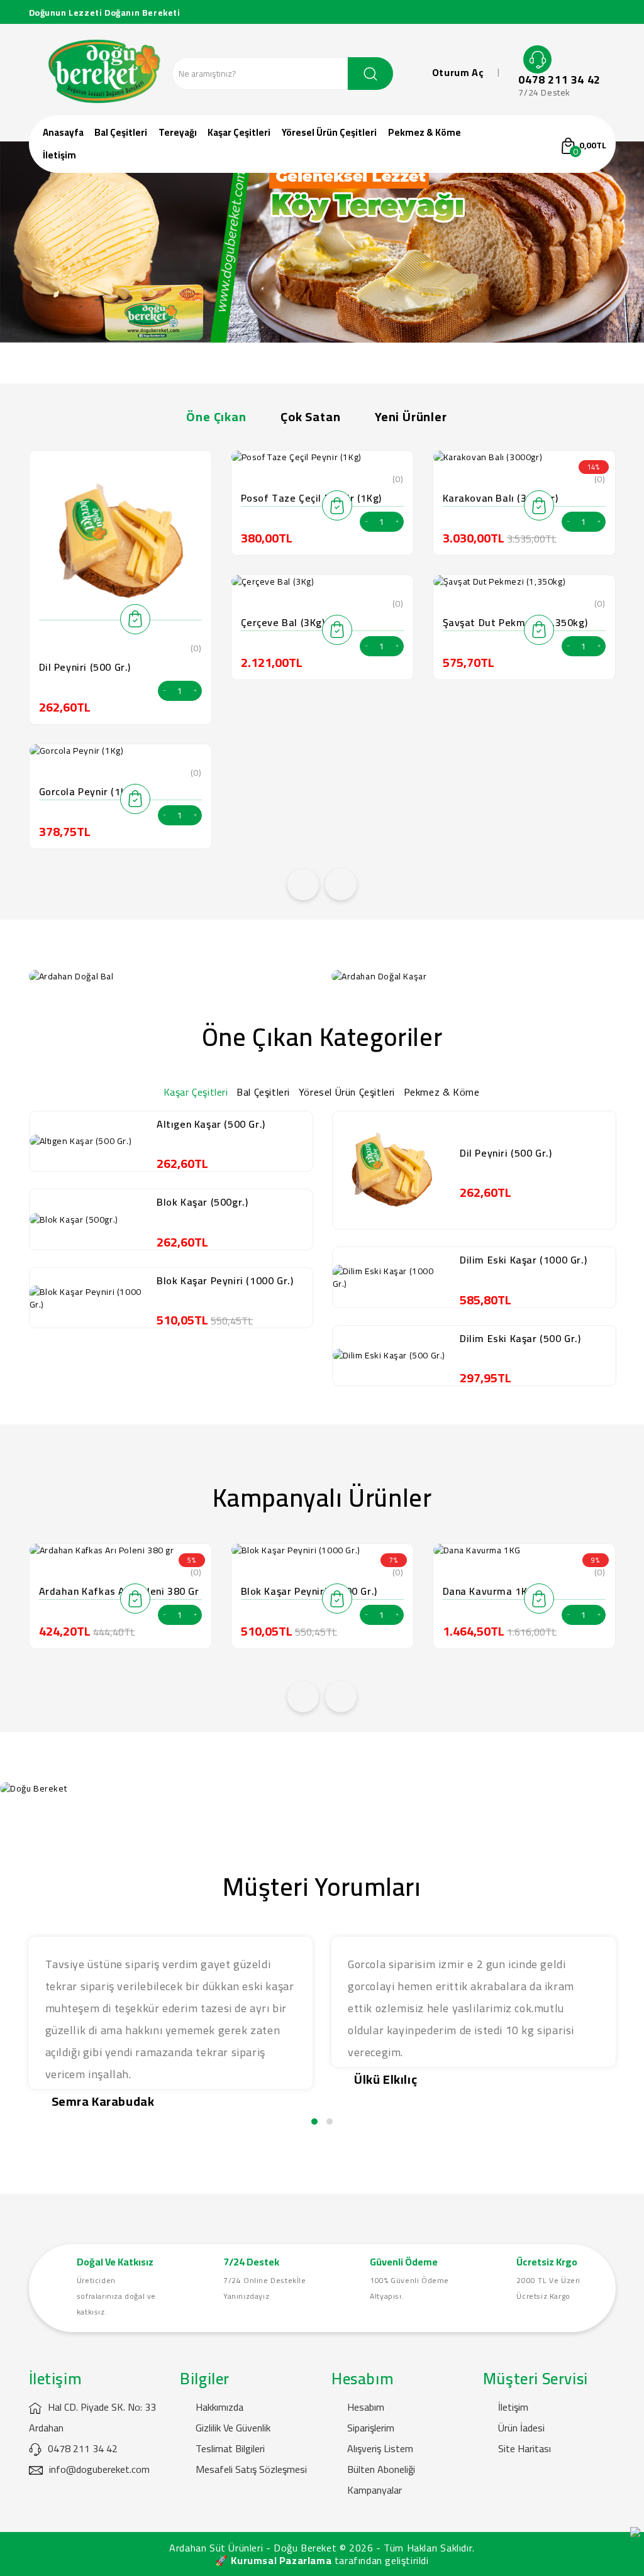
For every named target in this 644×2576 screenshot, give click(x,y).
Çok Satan (310, 416)
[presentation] (303, 884)
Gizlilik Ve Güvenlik (233, 2428)
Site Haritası (525, 2448)
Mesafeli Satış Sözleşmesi (251, 2469)
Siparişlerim (371, 2428)
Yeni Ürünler (411, 416)
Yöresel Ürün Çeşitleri (329, 132)
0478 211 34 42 (559, 80)
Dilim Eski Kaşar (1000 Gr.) (523, 1260)
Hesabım (366, 2407)
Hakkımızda (219, 2407)
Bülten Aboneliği (381, 2469)
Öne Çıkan (216, 416)
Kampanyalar (375, 2490)
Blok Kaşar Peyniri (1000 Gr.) (225, 1280)
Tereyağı (178, 132)
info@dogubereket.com (99, 2469)
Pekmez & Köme (425, 132)
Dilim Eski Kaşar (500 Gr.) (520, 1338)
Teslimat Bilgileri (230, 2448)
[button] (314, 2122)
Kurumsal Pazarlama (281, 2560)
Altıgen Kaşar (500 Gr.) (211, 1124)
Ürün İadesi (521, 2428)
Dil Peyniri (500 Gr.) (85, 667)
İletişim (59, 155)
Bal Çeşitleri (121, 132)
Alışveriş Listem (380, 2448)
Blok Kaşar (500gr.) (202, 1202)
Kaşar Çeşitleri (239, 132)
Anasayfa (63, 132)
